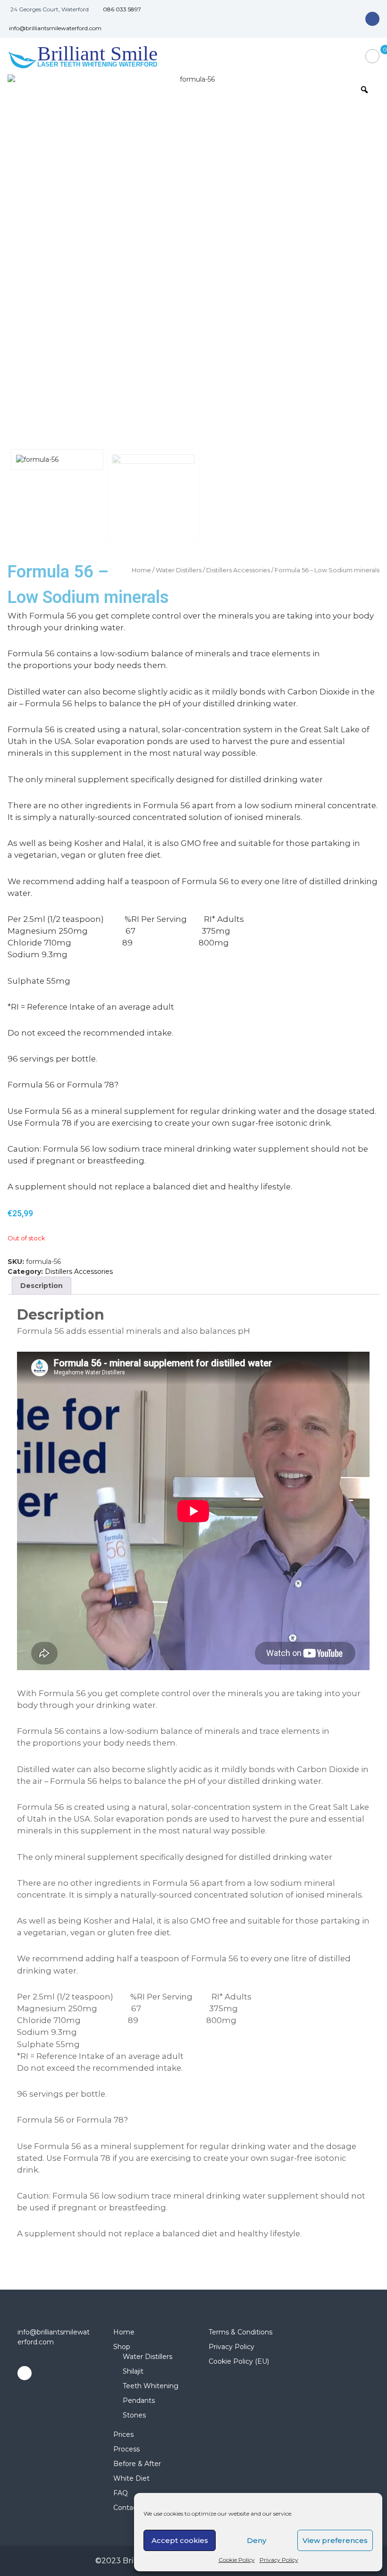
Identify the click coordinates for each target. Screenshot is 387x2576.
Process (126, 2449)
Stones (134, 2415)
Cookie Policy (237, 2560)
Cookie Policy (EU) (239, 2361)
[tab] (42, 1286)
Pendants (139, 2400)
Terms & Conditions (240, 2332)
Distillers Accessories (238, 570)
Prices (123, 2434)
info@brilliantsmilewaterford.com (55, 28)
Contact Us (132, 2508)
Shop (122, 2347)
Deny (257, 2540)
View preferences (335, 2540)
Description (42, 1286)
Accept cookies (180, 2540)
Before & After (137, 2464)
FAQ (121, 2493)
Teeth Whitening (151, 2386)
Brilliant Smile (97, 53)
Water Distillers (179, 570)
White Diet (131, 2478)
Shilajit (133, 2371)
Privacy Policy (279, 2560)
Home (141, 570)
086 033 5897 (122, 9)
